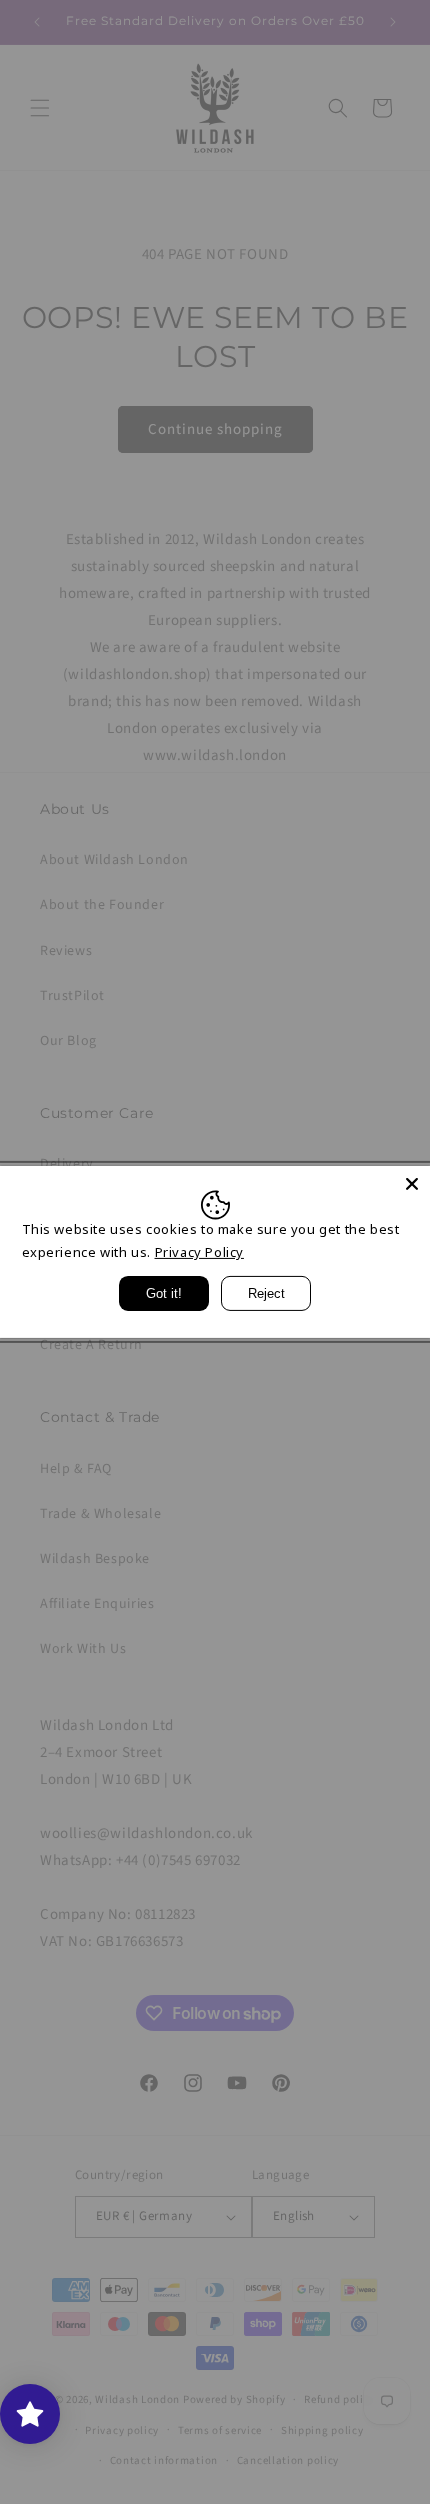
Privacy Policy (199, 1252)
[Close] (412, 1184)
